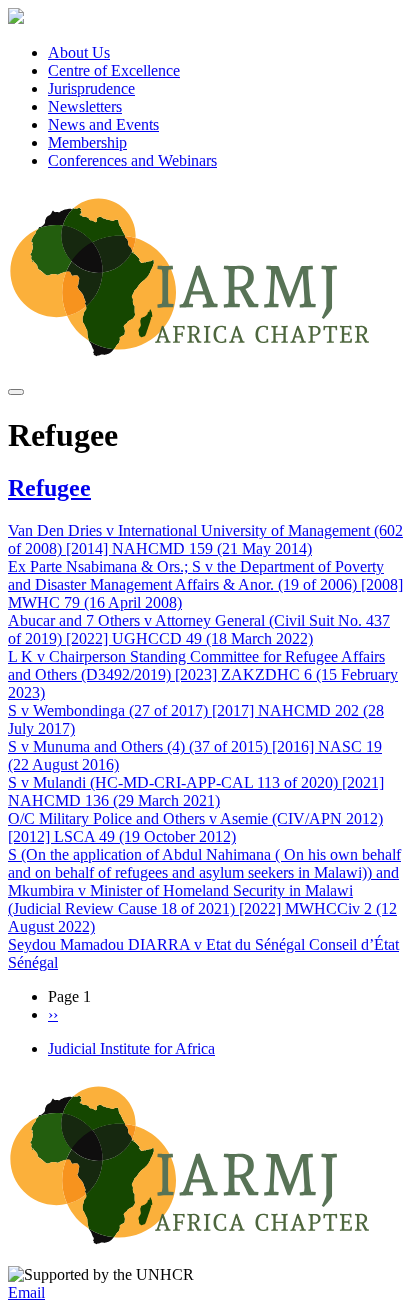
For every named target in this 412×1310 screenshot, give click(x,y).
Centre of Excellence (114, 70)
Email (26, 1292)
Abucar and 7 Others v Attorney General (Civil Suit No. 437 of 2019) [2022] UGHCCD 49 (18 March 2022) (199, 629)
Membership (87, 142)
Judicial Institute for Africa (131, 1048)
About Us (79, 52)
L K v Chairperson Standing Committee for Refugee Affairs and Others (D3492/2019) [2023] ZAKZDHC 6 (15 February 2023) (203, 674)
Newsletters (85, 106)
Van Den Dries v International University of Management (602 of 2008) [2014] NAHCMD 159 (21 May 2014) (205, 539)
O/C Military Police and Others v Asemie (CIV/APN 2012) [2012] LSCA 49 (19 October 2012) (195, 827)
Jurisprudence (91, 88)
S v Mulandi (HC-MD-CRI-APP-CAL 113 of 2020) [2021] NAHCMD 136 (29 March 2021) (196, 791)
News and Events (103, 124)
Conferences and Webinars (132, 160)
